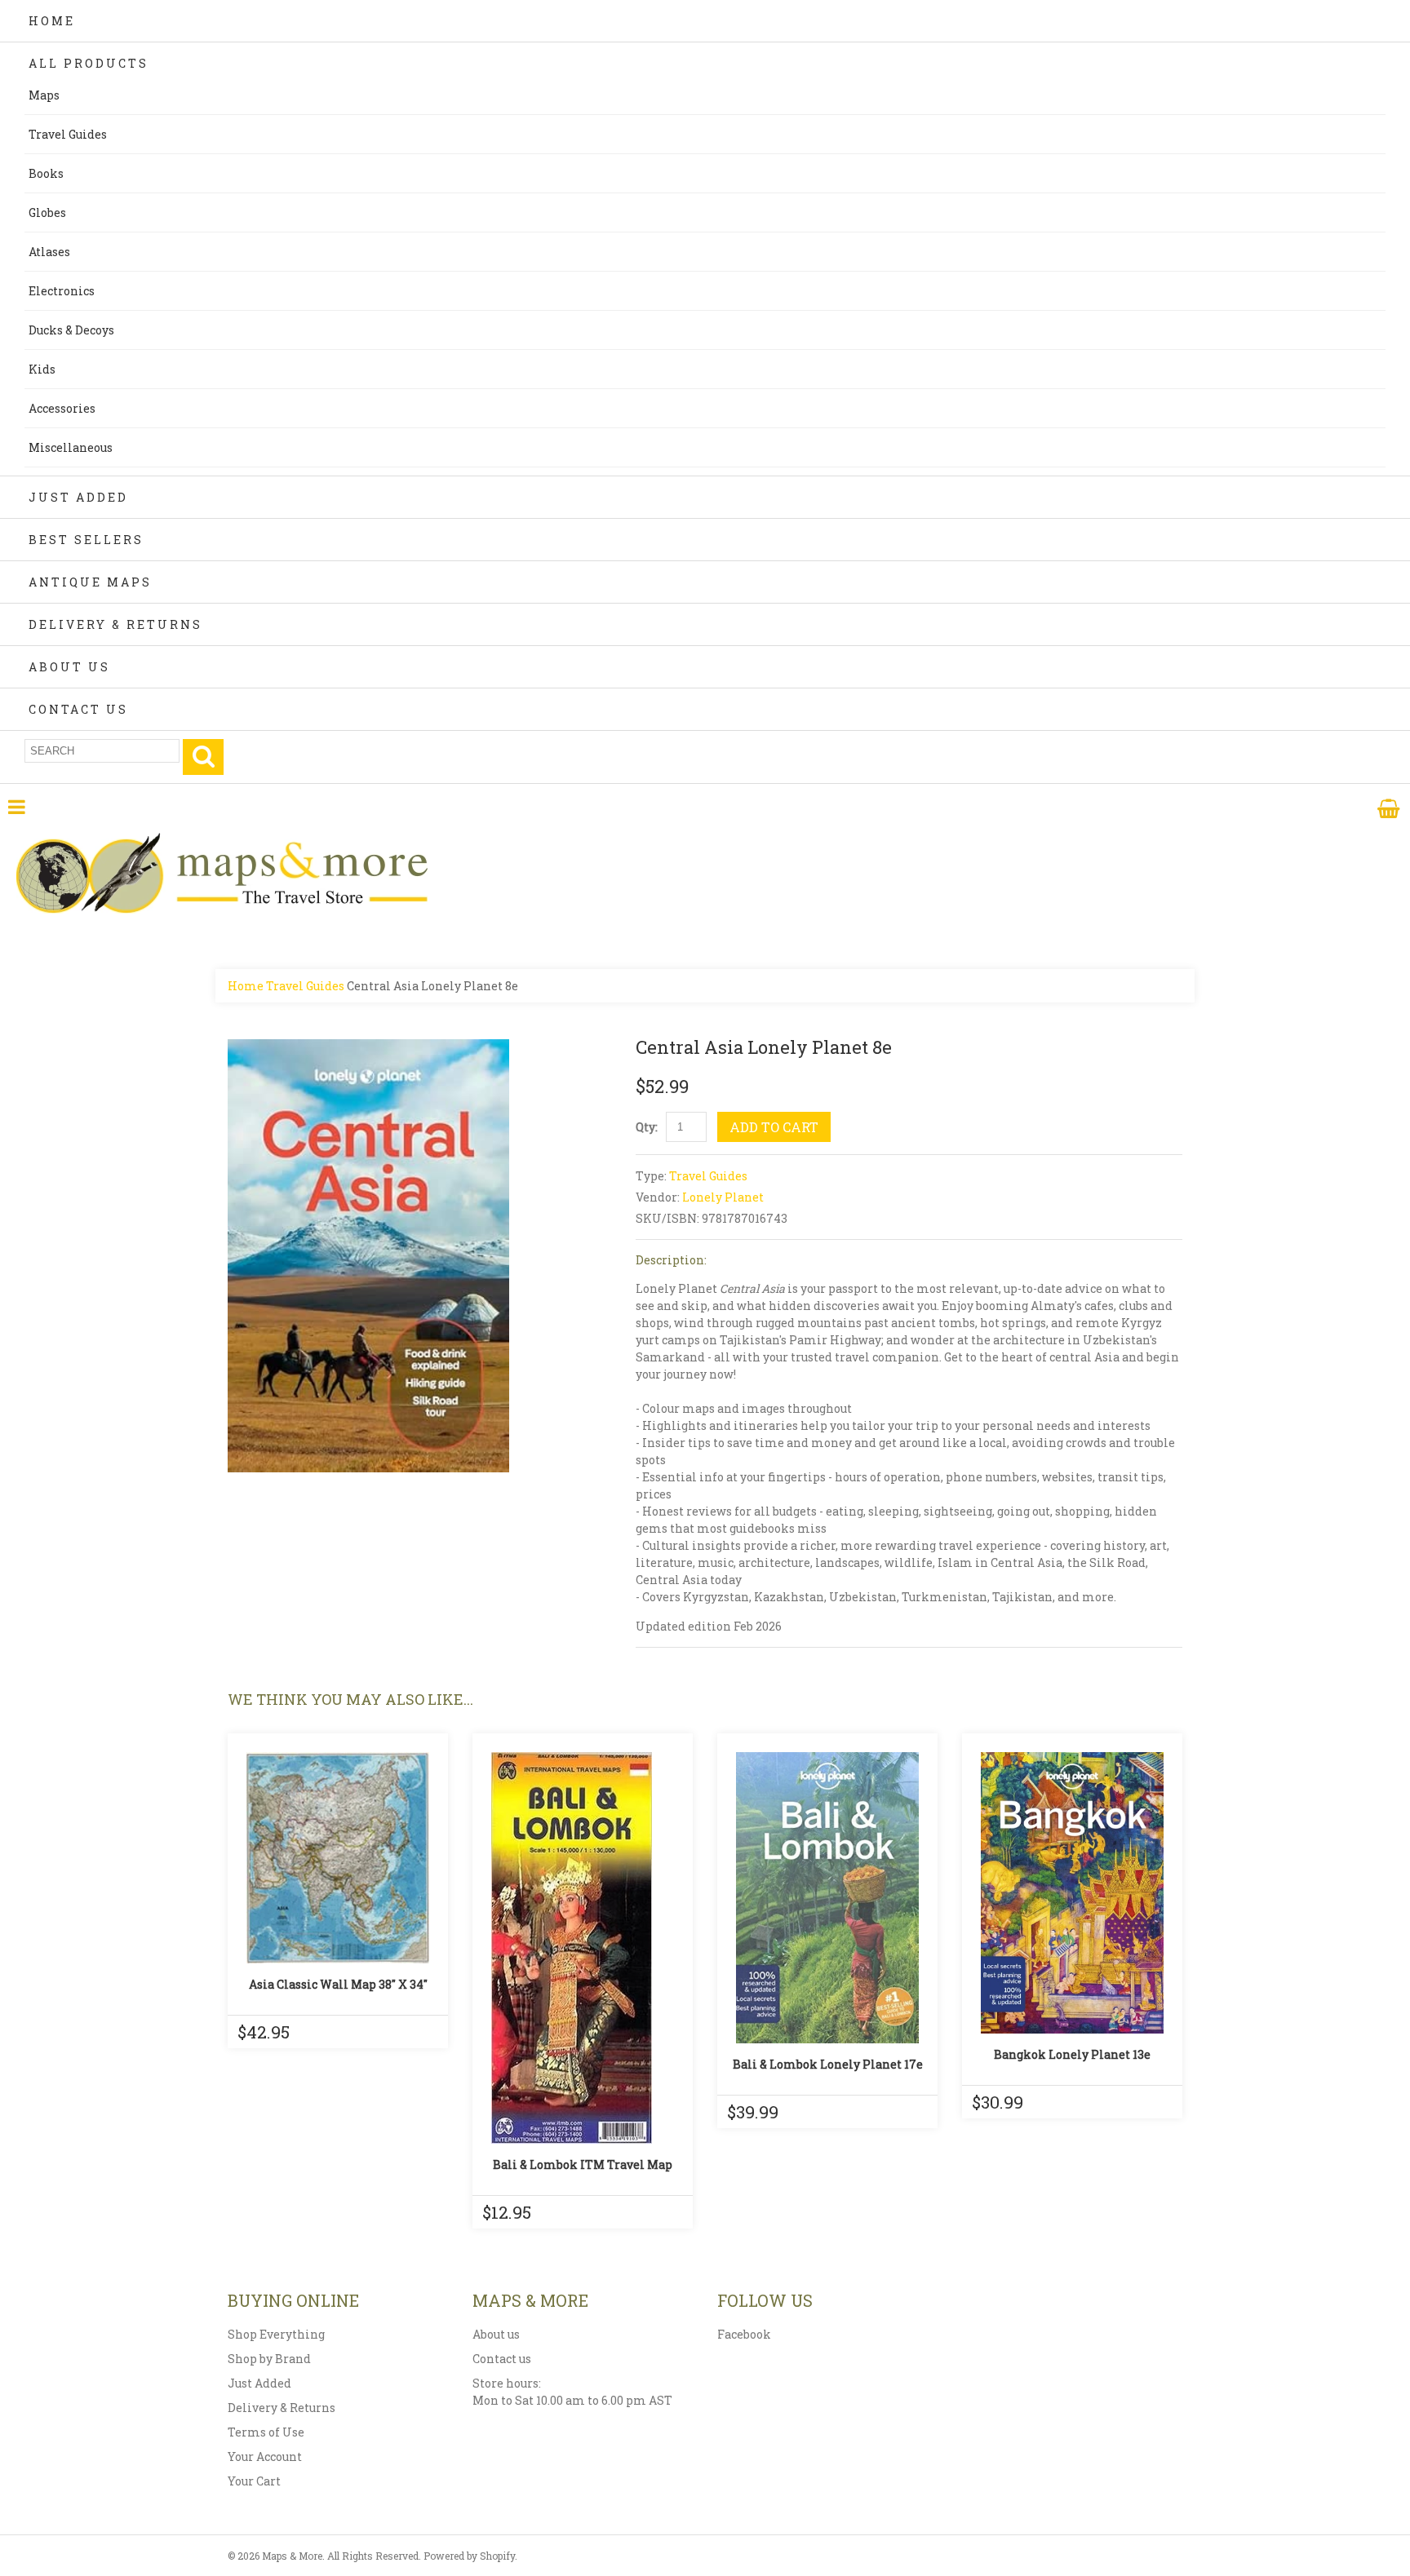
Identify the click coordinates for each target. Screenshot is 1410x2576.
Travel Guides (68, 134)
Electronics (62, 291)
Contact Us (78, 709)
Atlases (49, 252)
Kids (42, 369)
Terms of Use (266, 2432)
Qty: (647, 1127)
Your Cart (254, 2481)
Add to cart (774, 1127)
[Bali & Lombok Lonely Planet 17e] (827, 1898)
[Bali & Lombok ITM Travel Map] (583, 1948)
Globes (47, 212)
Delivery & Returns (115, 624)
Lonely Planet (723, 1197)
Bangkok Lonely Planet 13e (1072, 2054)
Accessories (62, 408)
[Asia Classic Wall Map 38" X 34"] (338, 1858)
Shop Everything (276, 2334)
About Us (69, 667)
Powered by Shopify (469, 2556)
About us (496, 2334)
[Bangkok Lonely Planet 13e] (1072, 1893)
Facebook (744, 2334)
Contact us (502, 2359)
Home (52, 21)
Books (46, 173)
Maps (44, 95)
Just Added (78, 497)
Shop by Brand (269, 2359)
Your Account (265, 2456)
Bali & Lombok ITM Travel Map (583, 2164)
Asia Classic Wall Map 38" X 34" (338, 1984)
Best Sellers (86, 540)
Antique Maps (90, 582)
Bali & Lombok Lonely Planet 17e (828, 2064)
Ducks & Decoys (71, 330)
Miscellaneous (71, 447)
